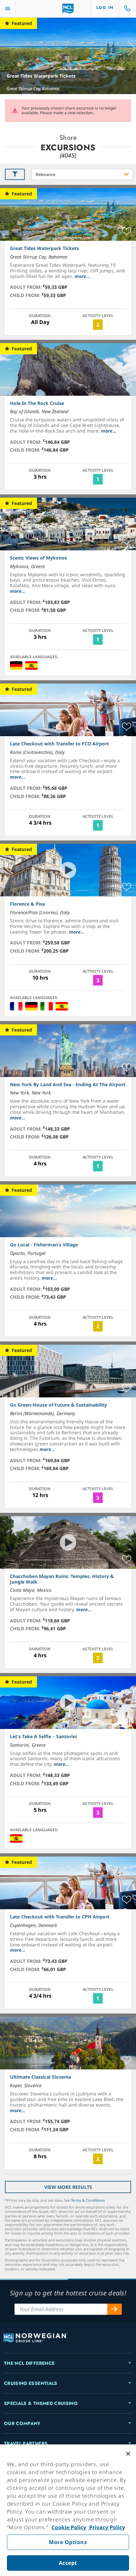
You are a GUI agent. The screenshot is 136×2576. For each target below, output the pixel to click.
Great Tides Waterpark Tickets (41, 76)
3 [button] (98, 980)
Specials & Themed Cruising (41, 2403)
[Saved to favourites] (127, 232)
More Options (68, 2542)
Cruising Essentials (31, 2383)
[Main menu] (8, 9)
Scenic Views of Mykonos (38, 558)
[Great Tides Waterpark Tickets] (68, 56)
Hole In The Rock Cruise (37, 403)
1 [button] (98, 479)
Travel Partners (26, 2443)
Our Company (22, 2423)
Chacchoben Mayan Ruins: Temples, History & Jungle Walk (62, 1579)
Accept (68, 2563)
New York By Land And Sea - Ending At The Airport (68, 1084)
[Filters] (15, 174)
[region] (68, 2510)
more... (82, 276)
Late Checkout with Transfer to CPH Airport (60, 1917)
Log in (105, 8)
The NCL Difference (29, 2363)
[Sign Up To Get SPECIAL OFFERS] (115, 2309)
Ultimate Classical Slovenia (40, 2077)
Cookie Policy (69, 2527)
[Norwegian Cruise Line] (68, 9)
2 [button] (98, 325)
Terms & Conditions (88, 2200)
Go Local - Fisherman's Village (44, 1245)
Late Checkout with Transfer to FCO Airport (59, 744)
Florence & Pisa (27, 904)
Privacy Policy (106, 2527)
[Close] (128, 2454)
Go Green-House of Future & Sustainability (58, 1405)
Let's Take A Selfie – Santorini (43, 1736)
